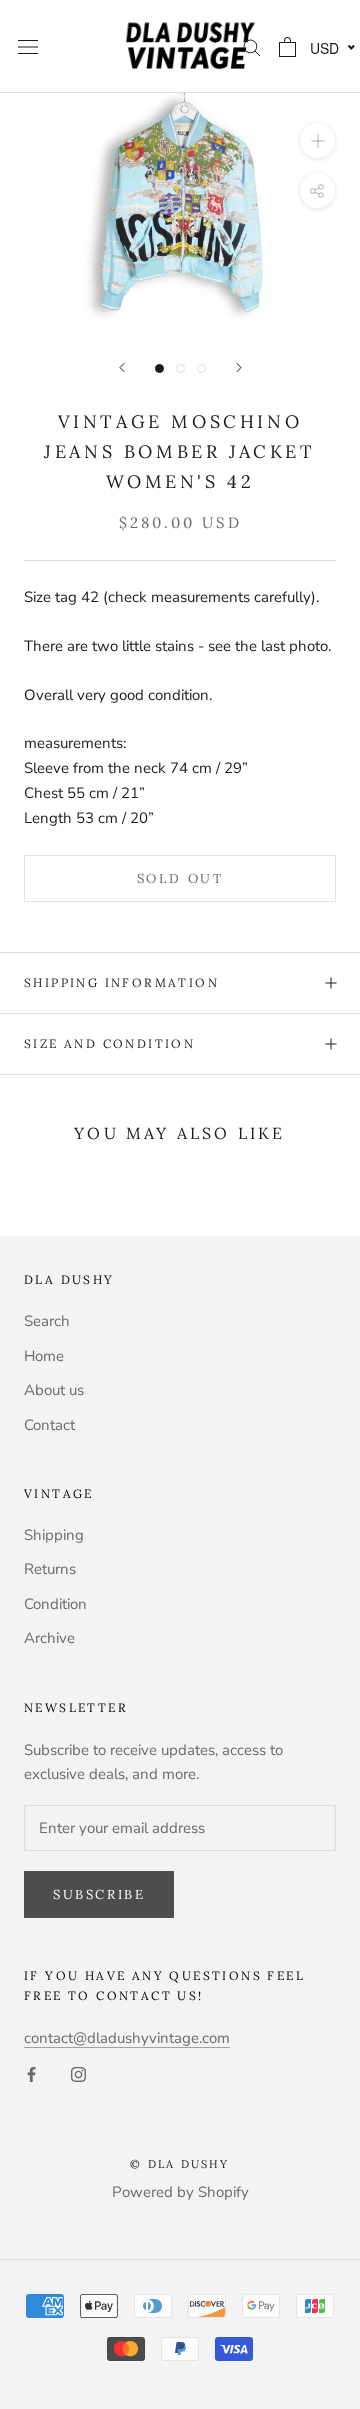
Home (44, 1356)
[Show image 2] (180, 368)
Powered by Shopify (180, 2192)
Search (47, 1321)
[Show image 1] (159, 368)
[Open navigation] (28, 46)
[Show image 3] (201, 368)
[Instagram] (78, 2073)
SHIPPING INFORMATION (121, 982)
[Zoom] (317, 140)
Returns (50, 1569)
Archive (49, 1638)
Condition (55, 1604)
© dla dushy (179, 2164)
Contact (49, 1425)
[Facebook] (31, 2073)
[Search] (252, 46)
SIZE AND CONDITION (109, 1043)
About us (54, 1390)
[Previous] (122, 367)
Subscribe (99, 1894)
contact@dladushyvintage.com (127, 2038)
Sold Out (180, 878)
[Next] (239, 367)
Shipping (54, 1535)
